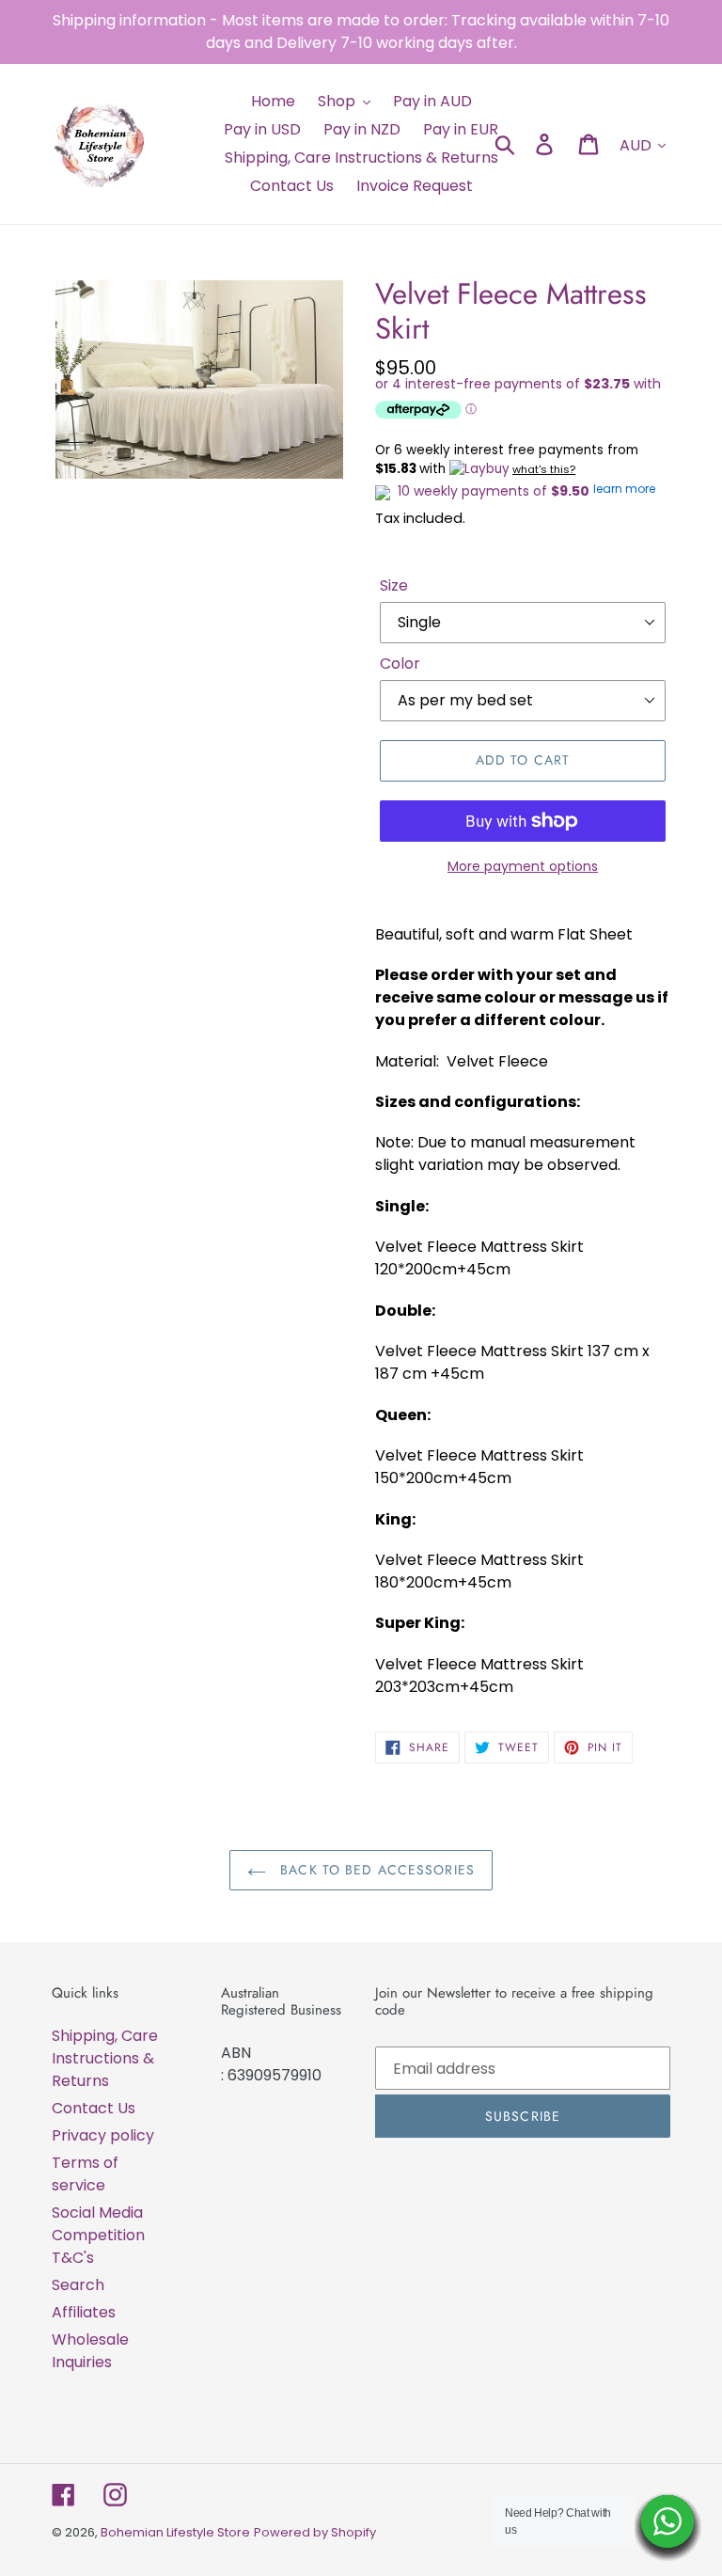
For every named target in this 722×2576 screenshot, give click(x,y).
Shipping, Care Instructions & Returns (105, 2058)
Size (394, 585)
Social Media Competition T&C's (98, 2235)
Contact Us (94, 2108)
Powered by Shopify (315, 2532)
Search (78, 2285)
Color (400, 664)
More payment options (523, 866)
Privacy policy (103, 2135)
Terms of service (85, 2174)
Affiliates (84, 2312)
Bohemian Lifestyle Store (175, 2532)
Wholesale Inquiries (90, 2351)
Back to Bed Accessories (375, 1870)
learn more (624, 489)
